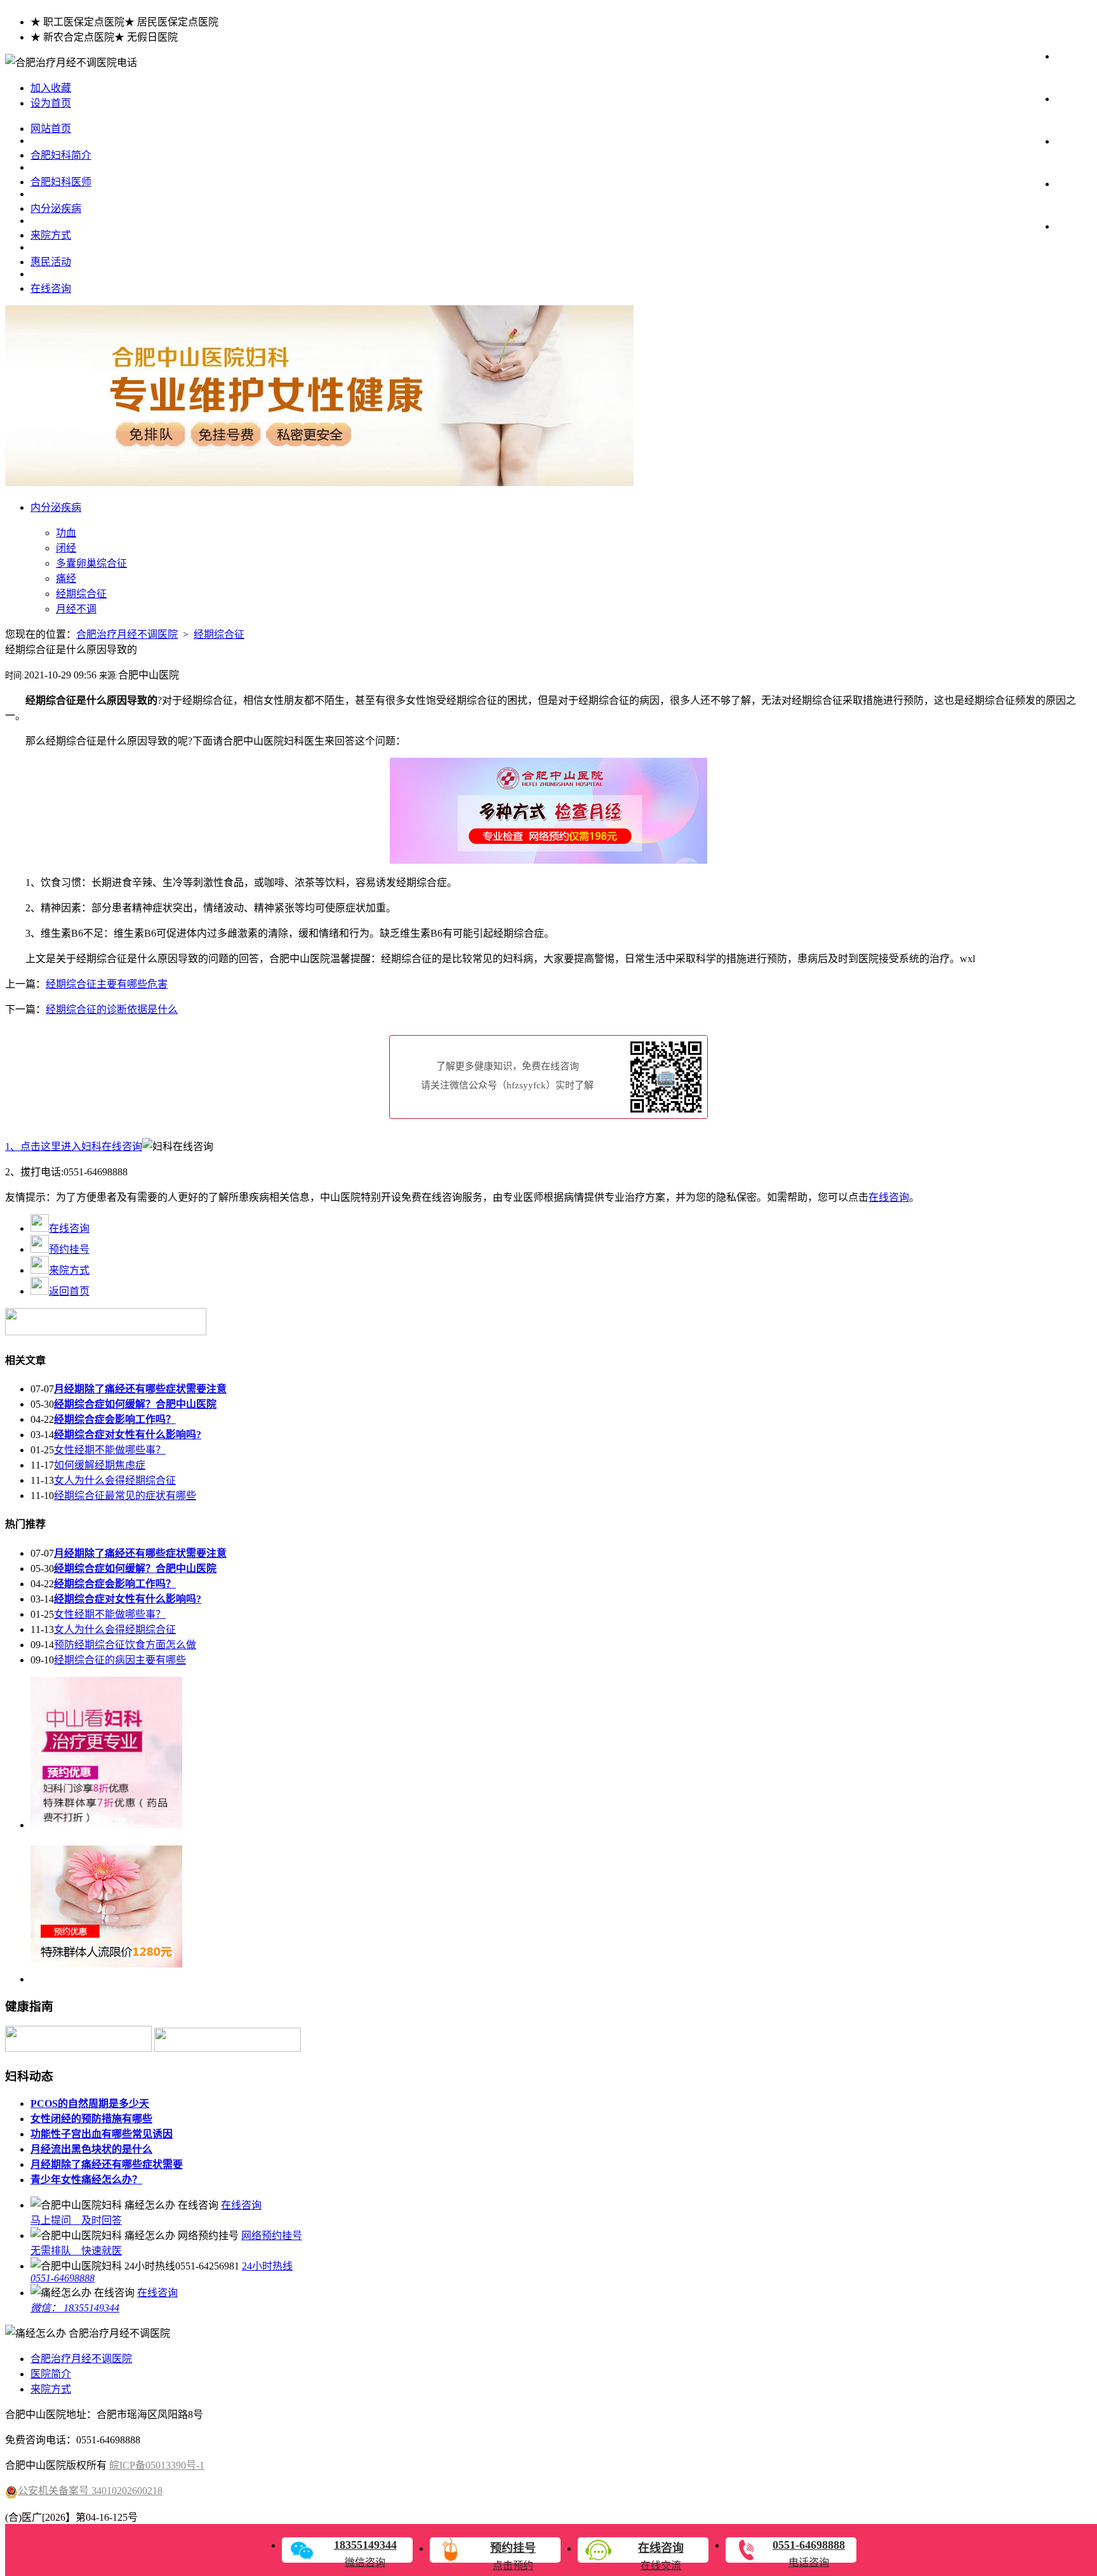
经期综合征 (81, 594)
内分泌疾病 (56, 208)
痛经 (66, 578)
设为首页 (51, 103)
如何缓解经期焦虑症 (100, 1465)
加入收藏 (51, 88)
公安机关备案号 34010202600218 (90, 2491)
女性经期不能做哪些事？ (110, 1450)
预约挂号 (69, 1249)
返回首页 (69, 1291)
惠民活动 (51, 262)
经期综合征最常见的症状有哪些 (125, 1496)
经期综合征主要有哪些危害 (107, 984)
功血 (66, 533)
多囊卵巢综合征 (91, 563)
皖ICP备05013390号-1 (157, 2465)
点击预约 (513, 2556)
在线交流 (661, 2556)
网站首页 (51, 129)
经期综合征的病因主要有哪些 (120, 1660)
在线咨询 (51, 288)
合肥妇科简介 (61, 155)
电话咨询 (809, 2553)
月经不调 (76, 609)
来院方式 (51, 235)
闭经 (66, 548)
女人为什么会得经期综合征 (115, 1480)
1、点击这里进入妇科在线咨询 (74, 1146)
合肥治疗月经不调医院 (127, 634)
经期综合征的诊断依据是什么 (112, 1009)
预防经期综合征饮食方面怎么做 (125, 1645)
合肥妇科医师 (61, 182)
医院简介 (51, 2374)
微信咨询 (365, 2553)
